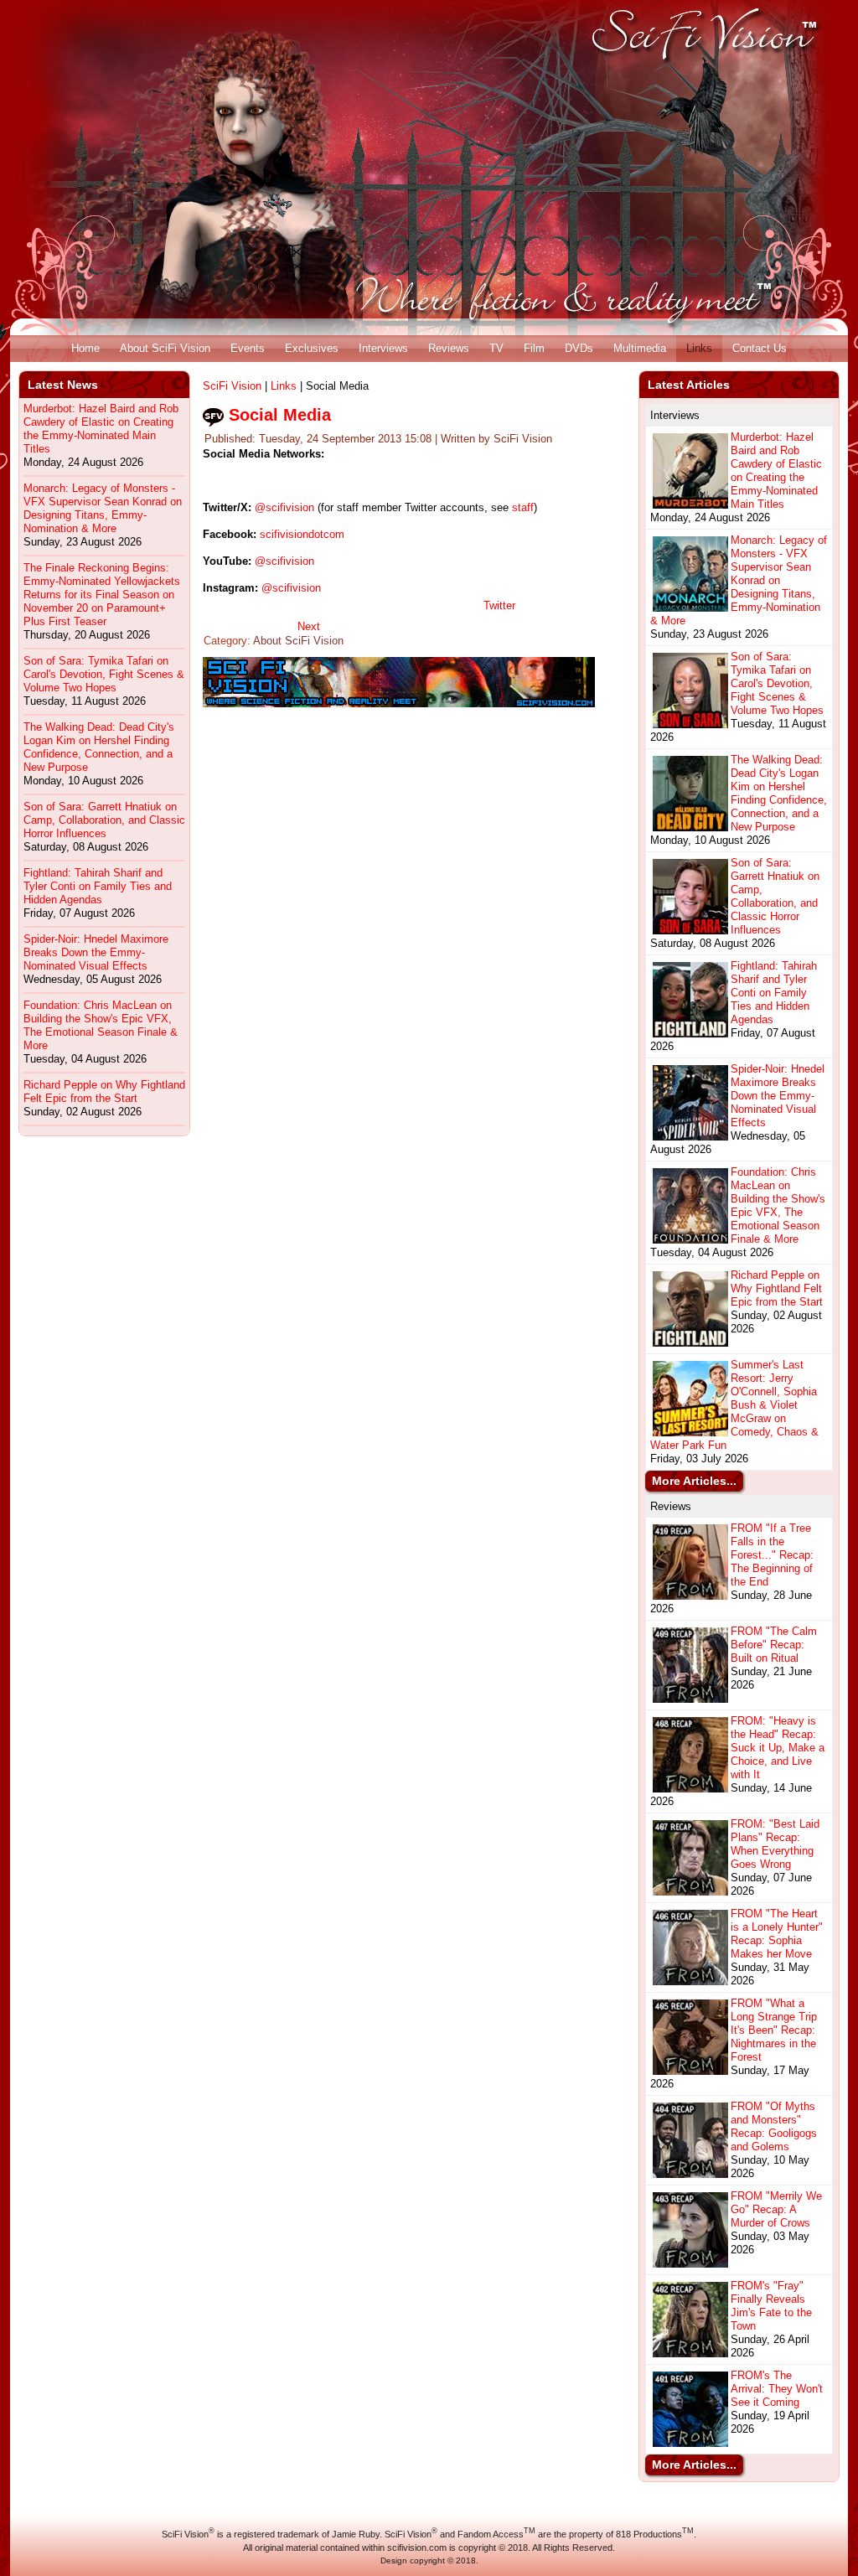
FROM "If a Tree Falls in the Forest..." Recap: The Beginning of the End (772, 1555)
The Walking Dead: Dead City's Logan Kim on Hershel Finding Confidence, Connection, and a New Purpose (99, 747)
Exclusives (312, 348)
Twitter (499, 605)
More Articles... (694, 1481)
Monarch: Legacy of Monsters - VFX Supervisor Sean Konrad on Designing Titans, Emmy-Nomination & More (103, 508)
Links (699, 348)
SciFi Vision (232, 386)
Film (534, 348)
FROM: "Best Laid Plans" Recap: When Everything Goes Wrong (775, 1844)
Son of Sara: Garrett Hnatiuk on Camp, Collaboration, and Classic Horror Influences (104, 820)
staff (523, 507)
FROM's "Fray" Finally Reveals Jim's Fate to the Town (771, 2306)
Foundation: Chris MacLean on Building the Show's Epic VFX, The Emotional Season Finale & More (101, 1025)
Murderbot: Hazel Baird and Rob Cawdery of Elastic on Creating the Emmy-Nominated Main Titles (101, 429)
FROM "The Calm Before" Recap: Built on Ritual (774, 1645)
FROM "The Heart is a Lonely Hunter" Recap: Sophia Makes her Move (777, 1934)
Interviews (383, 348)
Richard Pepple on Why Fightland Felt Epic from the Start (104, 1091)
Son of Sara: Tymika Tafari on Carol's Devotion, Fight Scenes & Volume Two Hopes (104, 674)
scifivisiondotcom (302, 534)
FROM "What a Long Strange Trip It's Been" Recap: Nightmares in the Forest (774, 2030)
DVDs (579, 348)
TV (496, 348)
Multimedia (640, 348)
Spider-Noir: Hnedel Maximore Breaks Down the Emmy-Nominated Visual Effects (96, 952)
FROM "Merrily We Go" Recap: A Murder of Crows (776, 2209)
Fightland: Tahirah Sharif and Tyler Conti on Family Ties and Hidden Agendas (98, 886)
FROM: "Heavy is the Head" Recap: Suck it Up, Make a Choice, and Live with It (778, 1748)
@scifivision (284, 507)
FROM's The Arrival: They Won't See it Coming (777, 2389)
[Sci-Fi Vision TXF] (399, 703)
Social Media (280, 415)
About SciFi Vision (165, 348)
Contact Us (760, 348)
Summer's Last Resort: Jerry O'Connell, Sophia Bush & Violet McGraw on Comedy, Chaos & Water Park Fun (734, 1405)
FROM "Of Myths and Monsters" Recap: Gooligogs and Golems (774, 2126)
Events (248, 348)
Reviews (449, 348)
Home (85, 348)
